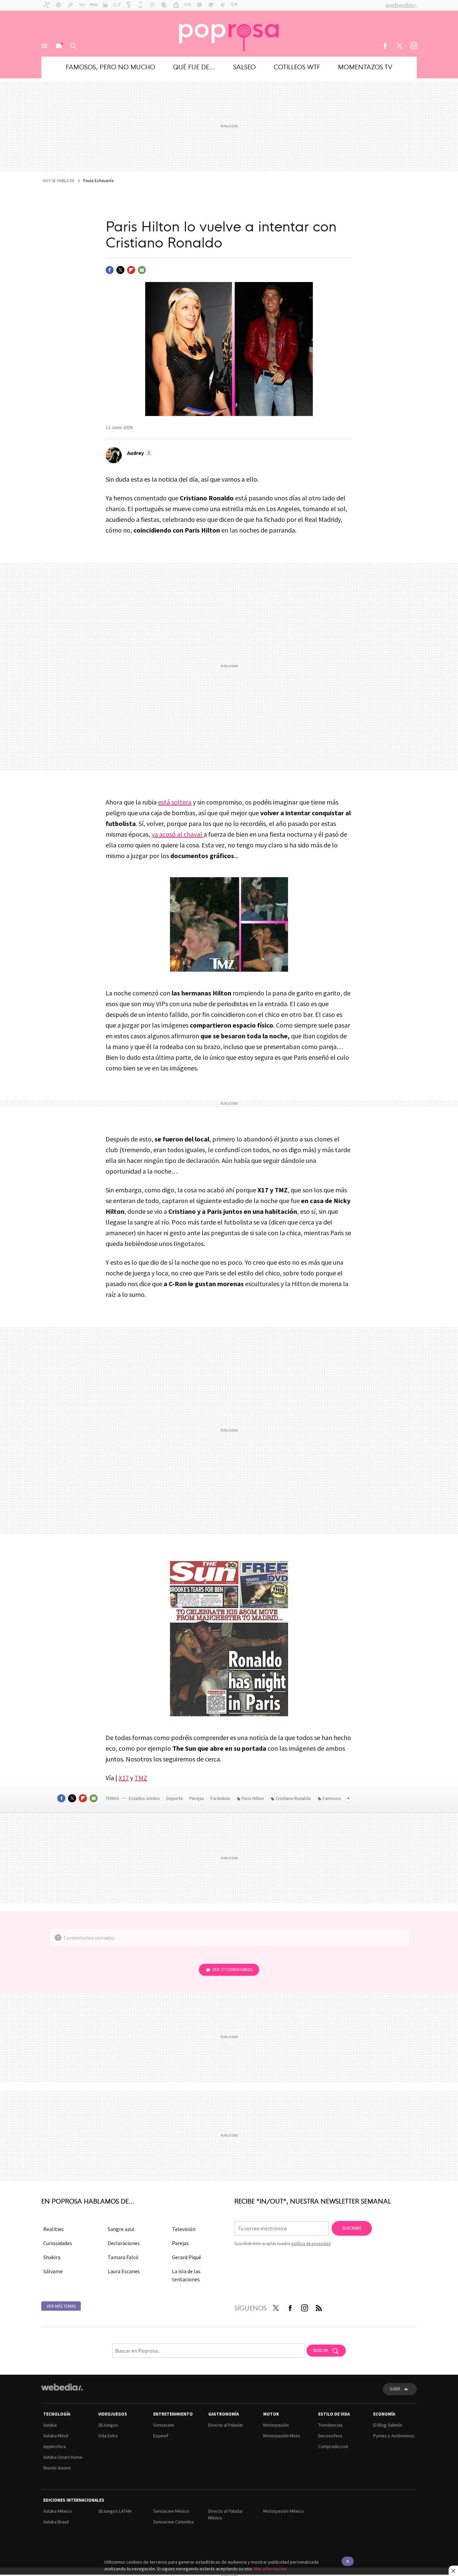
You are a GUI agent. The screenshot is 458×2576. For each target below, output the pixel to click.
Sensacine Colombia (174, 2522)
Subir (395, 2389)
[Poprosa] (229, 33)
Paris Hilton (253, 1798)
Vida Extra (108, 2436)
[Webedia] (62, 2387)
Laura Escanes (124, 2271)
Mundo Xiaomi (57, 2468)
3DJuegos (108, 2425)
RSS (319, 2307)
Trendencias (330, 2425)
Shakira (52, 2257)
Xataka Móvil (56, 2436)
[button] (139, 453)
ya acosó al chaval (178, 834)
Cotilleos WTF (297, 66)
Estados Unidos (144, 1798)
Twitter (399, 46)
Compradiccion (333, 2446)
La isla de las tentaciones (186, 2275)
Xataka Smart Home (63, 2457)
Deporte (175, 1798)
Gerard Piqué (187, 2257)
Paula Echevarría (98, 181)
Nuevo (59, 46)
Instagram (414, 46)
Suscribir (352, 2228)
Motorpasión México (283, 2511)
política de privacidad (311, 2244)
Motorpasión (276, 2425)
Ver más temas (61, 2306)
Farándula (220, 1798)
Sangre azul (121, 2229)
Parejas (197, 1798)
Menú (44, 46)
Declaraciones (124, 2243)
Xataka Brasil (56, 2522)
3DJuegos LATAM (115, 2511)
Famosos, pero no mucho (110, 66)
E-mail (142, 270)
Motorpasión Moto (282, 2436)
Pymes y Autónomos (394, 2436)
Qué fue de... (194, 66)
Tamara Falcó (123, 2257)
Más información (270, 2569)
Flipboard (131, 270)
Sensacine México (171, 2511)
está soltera (175, 802)
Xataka (50, 2425)
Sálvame (53, 2271)
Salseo (244, 66)
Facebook (385, 46)
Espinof (161, 2436)
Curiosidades (58, 2243)
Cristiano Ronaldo (293, 1798)
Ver (232, 1970)
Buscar (73, 46)
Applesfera (54, 2446)
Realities (53, 2229)
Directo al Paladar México (226, 2514)
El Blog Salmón (388, 2425)
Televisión (184, 2229)
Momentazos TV (365, 66)
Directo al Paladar (226, 2425)
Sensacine (164, 2425)
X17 (124, 1778)
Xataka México (58, 2511)
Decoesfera (330, 2436)
